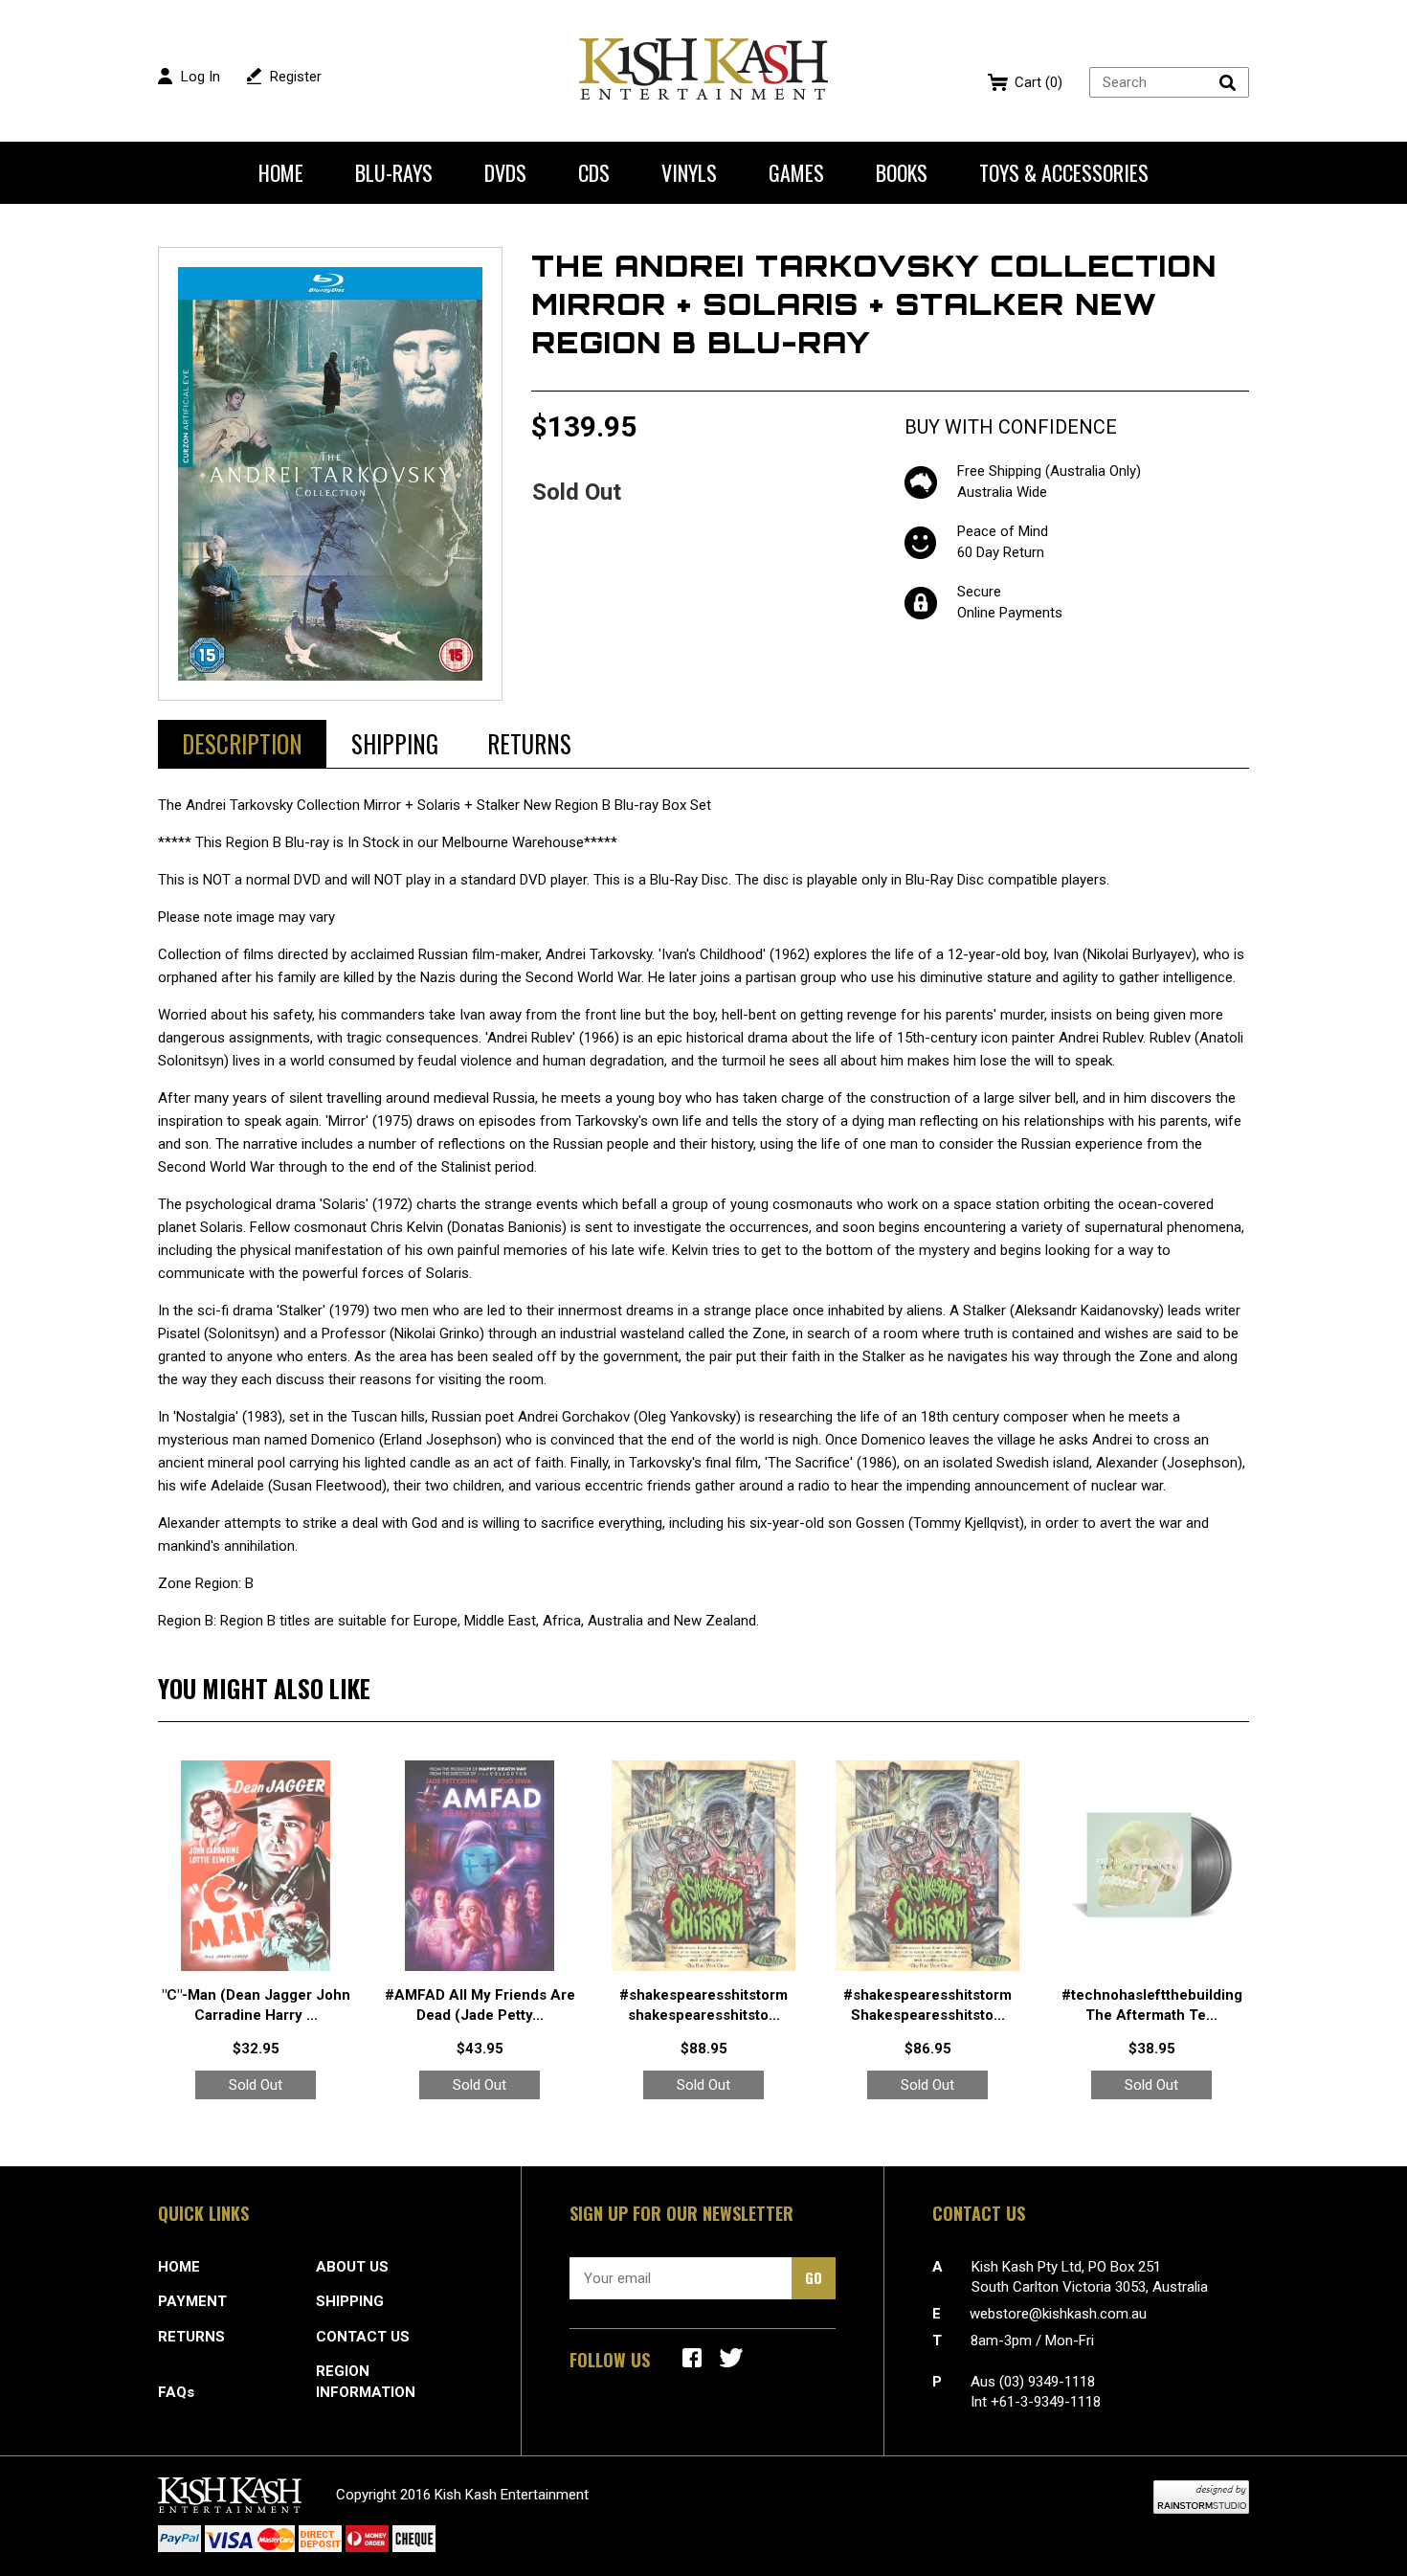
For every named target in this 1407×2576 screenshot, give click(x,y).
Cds (594, 172)
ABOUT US (352, 2267)
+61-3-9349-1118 (1046, 2402)
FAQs (176, 2392)
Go (814, 2277)
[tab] (242, 744)
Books (902, 172)
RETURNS (191, 2337)
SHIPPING (350, 2301)
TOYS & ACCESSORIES (1064, 172)
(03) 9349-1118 (1047, 2382)
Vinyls (689, 172)
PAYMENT (192, 2301)
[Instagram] (731, 2358)
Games (796, 172)
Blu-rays (394, 172)
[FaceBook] (692, 2358)
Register (296, 77)
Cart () (1038, 82)
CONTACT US (363, 2337)
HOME (179, 2267)
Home (281, 172)
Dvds (505, 172)
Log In (201, 77)
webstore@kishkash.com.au (1058, 2314)
